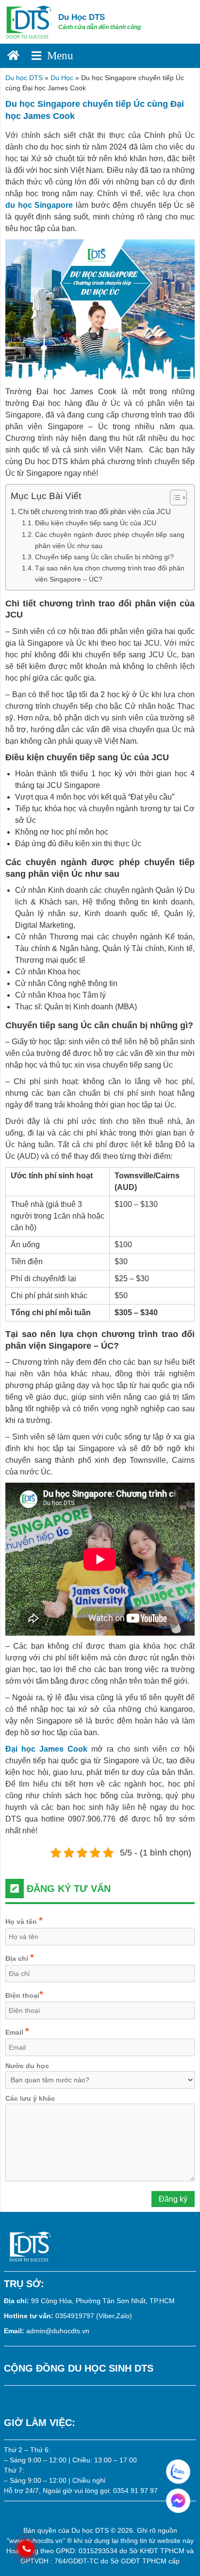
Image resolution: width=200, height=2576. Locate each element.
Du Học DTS (82, 17)
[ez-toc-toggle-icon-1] (174, 498)
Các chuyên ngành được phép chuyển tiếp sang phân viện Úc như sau (110, 540)
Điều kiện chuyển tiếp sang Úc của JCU (96, 523)
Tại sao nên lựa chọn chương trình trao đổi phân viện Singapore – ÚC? (110, 574)
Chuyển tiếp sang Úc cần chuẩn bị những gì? (104, 557)
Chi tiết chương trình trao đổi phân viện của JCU (94, 511)
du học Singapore (39, 205)
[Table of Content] (178, 498)
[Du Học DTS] (29, 21)
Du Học (62, 78)
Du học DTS (24, 78)
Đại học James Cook (46, 1749)
